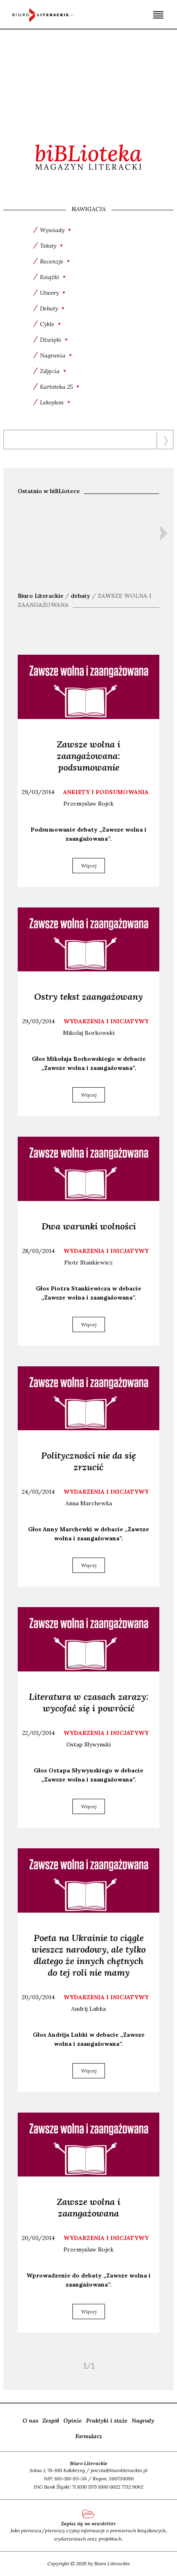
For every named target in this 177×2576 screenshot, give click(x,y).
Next (164, 533)
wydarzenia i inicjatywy (106, 1021)
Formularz (89, 2436)
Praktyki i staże (107, 2421)
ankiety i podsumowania (106, 792)
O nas (30, 2421)
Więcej (89, 866)
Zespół (51, 2421)
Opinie (73, 2421)
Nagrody (143, 2421)
